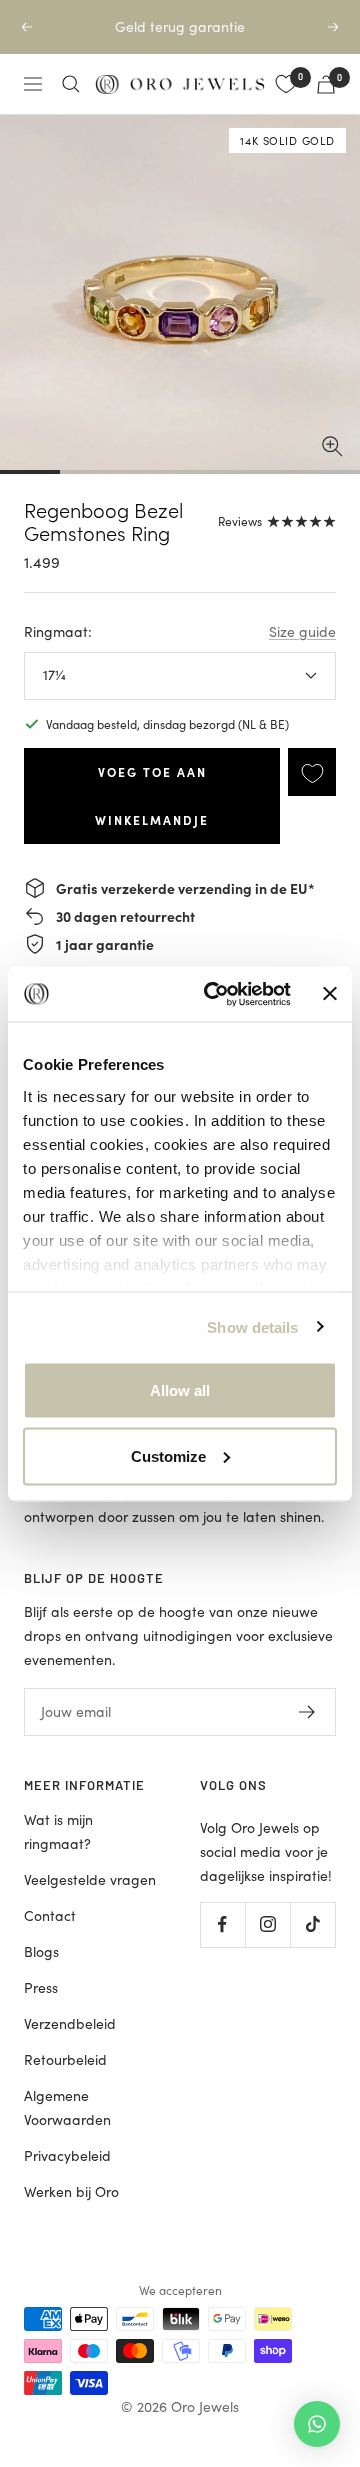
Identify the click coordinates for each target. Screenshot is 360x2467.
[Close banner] (330, 994)
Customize (168, 1455)
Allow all (180, 1390)
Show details (252, 1326)
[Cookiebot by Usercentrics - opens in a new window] (215, 994)
